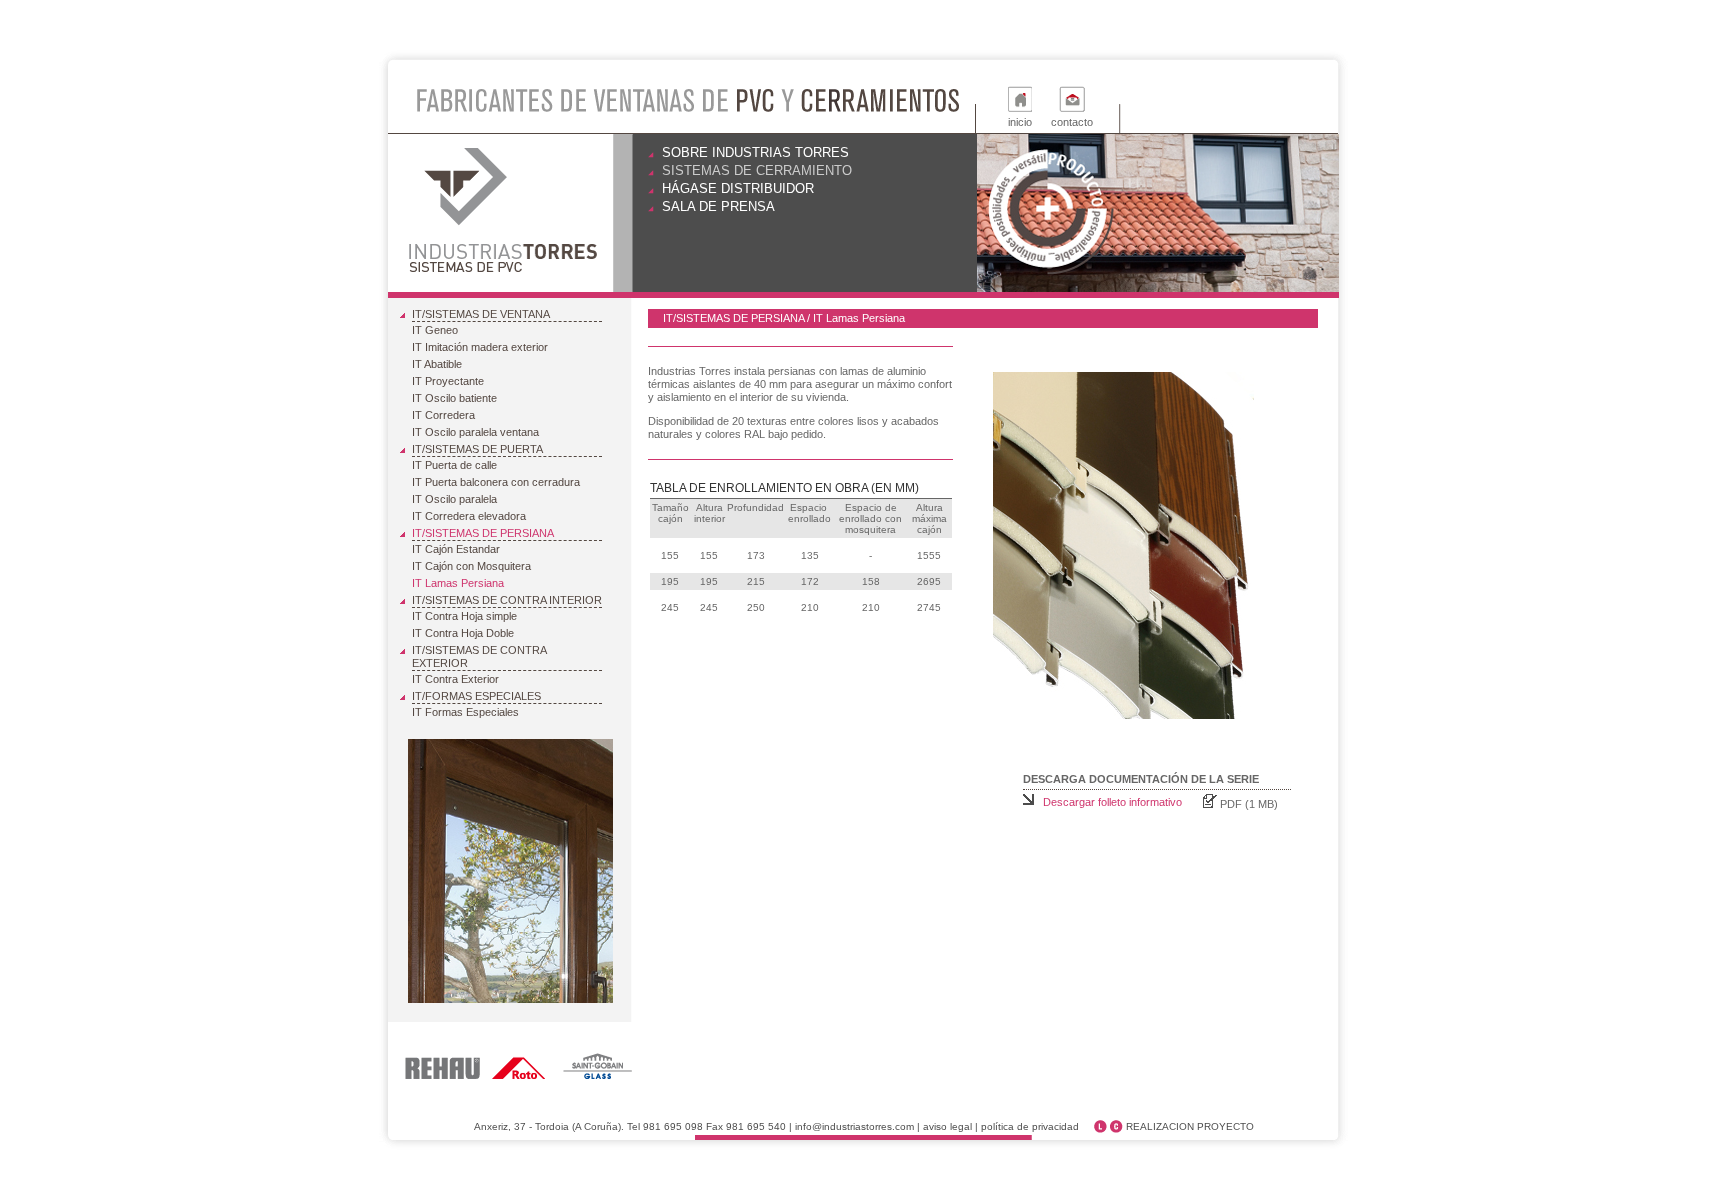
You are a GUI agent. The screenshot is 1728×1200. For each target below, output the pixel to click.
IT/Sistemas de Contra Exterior (479, 656)
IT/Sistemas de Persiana (483, 533)
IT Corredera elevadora (469, 516)
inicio (1020, 122)
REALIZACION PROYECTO (1190, 1126)
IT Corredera (443, 415)
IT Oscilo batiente (454, 398)
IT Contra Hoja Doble (463, 633)
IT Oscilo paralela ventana (475, 432)
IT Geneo (435, 330)
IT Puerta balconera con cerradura (496, 482)
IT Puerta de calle (454, 465)
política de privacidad (1030, 1126)
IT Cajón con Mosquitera (471, 566)
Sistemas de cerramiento (757, 170)
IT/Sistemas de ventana (481, 314)
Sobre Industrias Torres (755, 152)
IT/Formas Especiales (476, 696)
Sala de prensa (718, 206)
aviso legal (947, 1126)
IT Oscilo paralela (454, 499)
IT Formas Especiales (465, 712)
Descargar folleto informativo (1112, 802)
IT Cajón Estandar (456, 549)
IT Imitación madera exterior (480, 347)
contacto (1072, 122)
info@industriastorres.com (854, 1126)
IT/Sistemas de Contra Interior (507, 600)
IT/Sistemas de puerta (477, 449)
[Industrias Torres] (505, 213)
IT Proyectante (448, 381)
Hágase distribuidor (738, 188)
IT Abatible (437, 364)
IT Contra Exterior (455, 679)
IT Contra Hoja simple (464, 616)
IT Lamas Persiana (458, 583)
